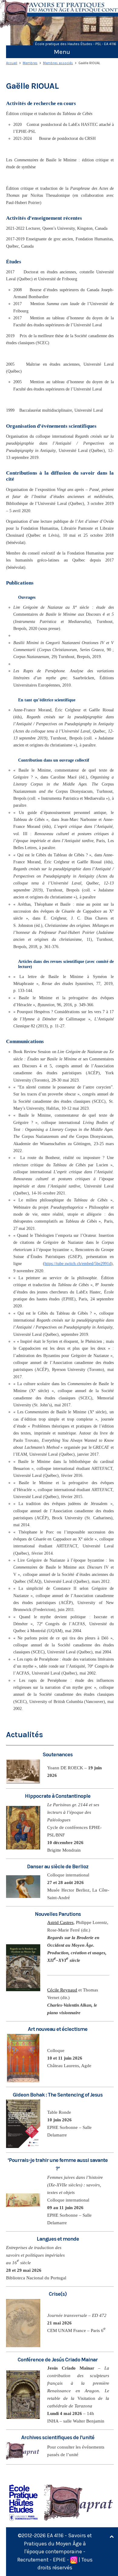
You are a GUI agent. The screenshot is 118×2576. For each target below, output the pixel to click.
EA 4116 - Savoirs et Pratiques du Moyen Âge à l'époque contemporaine (58, 2543)
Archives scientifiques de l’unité (58, 2437)
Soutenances (58, 1754)
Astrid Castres (60, 1922)
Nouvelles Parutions (58, 1914)
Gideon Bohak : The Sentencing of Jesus (58, 2095)
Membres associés (58, 63)
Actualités (25, 1735)
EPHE (59, 2560)
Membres (30, 63)
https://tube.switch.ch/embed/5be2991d (78, 1264)
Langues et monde (58, 2239)
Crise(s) (58, 2294)
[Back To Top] (112, 2537)
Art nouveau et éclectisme (58, 2029)
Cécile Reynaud (62, 1990)
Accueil (12, 63)
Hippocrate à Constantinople (58, 1796)
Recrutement (33, 2560)
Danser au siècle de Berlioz (58, 1866)
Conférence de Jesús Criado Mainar (58, 2360)
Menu (62, 52)
